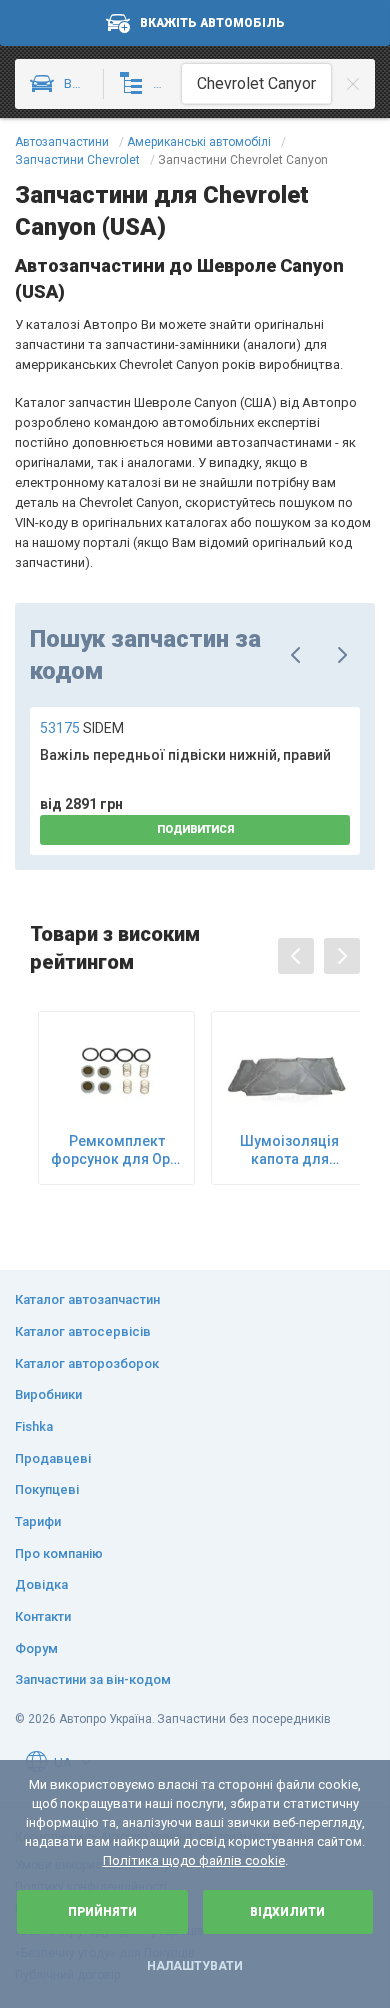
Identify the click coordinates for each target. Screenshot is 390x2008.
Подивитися (195, 829)
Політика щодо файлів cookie (194, 1860)
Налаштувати (195, 1966)
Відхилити (287, 1912)
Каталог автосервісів (83, 1331)
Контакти (43, 1616)
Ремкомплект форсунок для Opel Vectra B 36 (116, 1150)
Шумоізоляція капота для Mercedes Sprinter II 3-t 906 (290, 1150)
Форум (36, 1648)
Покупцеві (47, 1489)
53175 (82, 728)
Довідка (41, 1584)
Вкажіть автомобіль (212, 23)
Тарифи (38, 1521)
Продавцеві (53, 1458)
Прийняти (102, 1912)
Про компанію (59, 1553)
